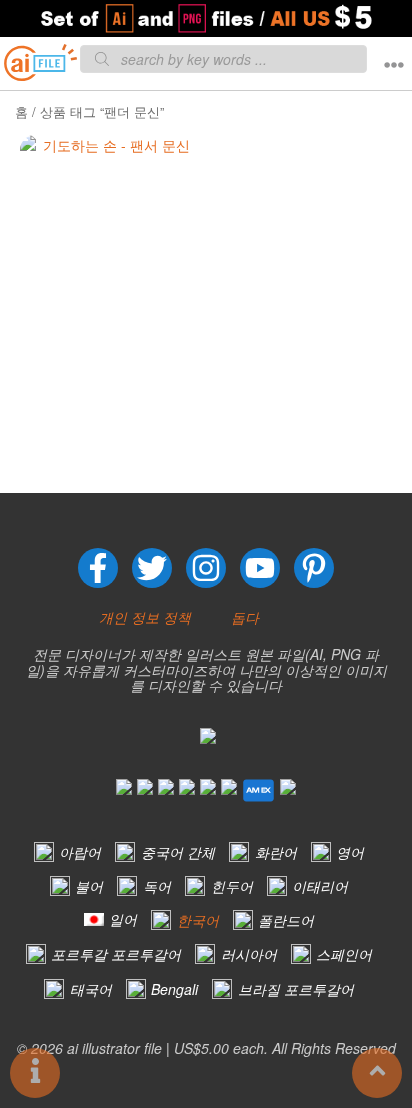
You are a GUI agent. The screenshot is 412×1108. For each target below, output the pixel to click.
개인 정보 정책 (145, 617)
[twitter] (152, 568)
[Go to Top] (377, 1073)
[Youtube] (260, 568)
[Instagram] (206, 568)
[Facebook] (98, 568)
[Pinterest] (314, 568)
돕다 (245, 617)
